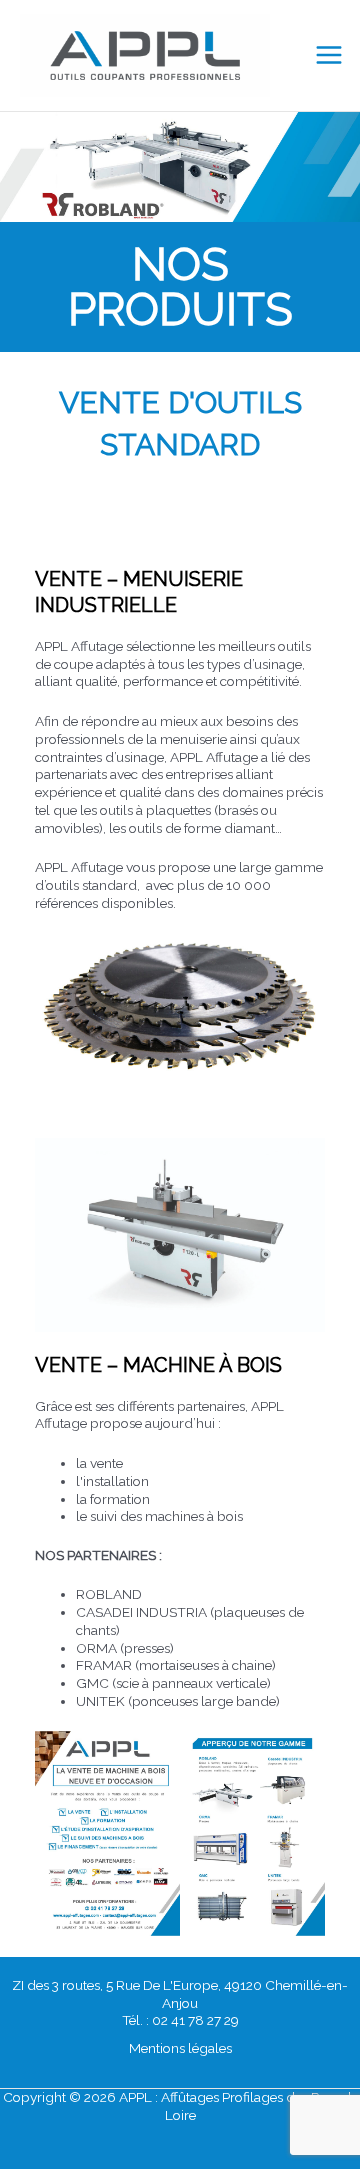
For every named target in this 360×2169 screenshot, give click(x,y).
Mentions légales (180, 2048)
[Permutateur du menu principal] (329, 55)
